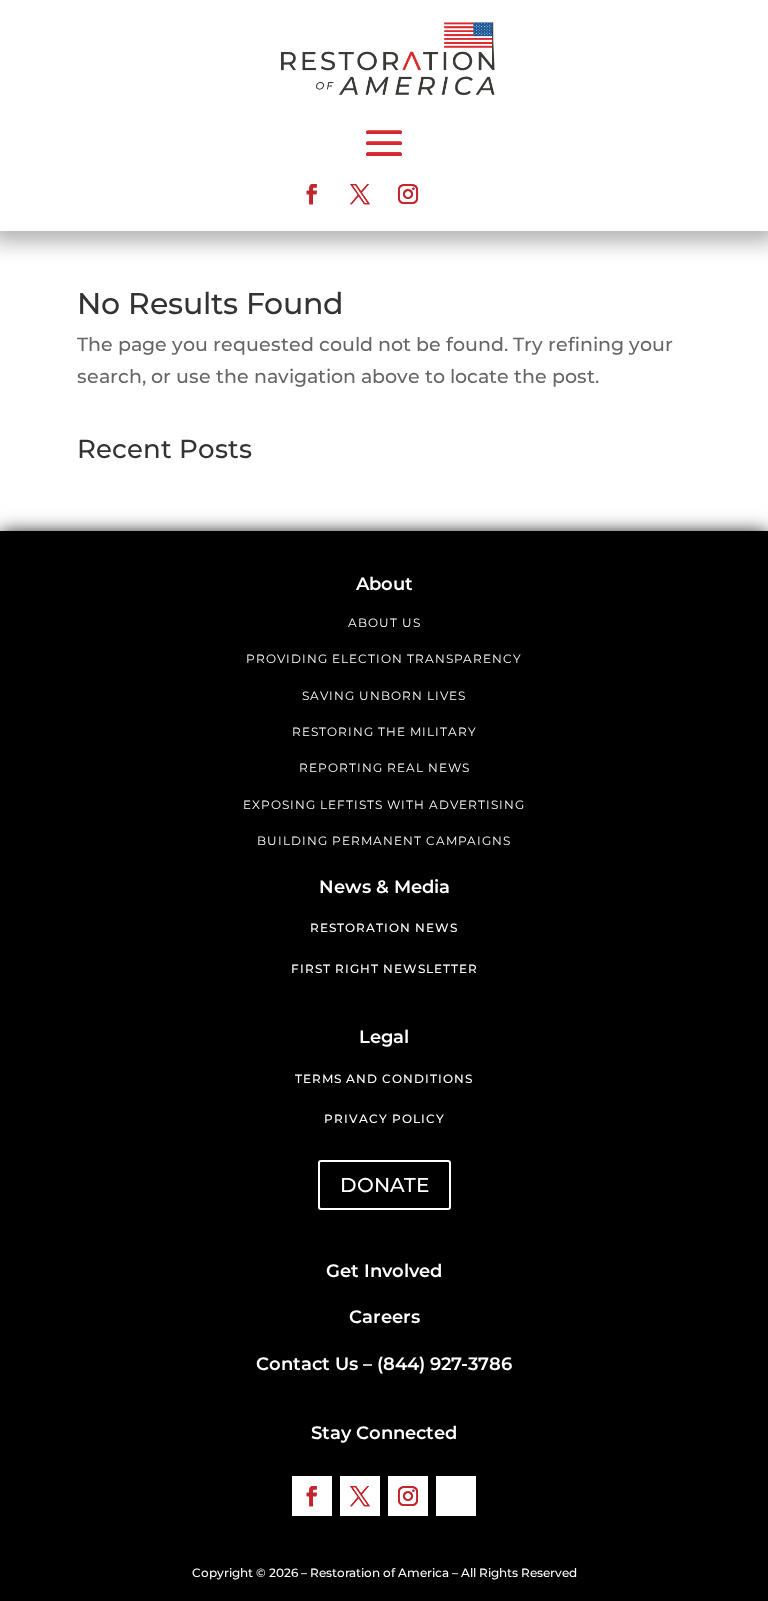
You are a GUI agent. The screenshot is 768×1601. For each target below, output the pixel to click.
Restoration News (384, 927)
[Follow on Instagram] (408, 194)
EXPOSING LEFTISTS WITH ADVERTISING (384, 804)
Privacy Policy (384, 1118)
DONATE (384, 1185)
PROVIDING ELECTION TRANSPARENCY (384, 658)
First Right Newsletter (384, 968)
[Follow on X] (360, 194)
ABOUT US (384, 622)
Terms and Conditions (384, 1078)
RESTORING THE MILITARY (384, 731)
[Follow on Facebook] (312, 194)
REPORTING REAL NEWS (384, 767)
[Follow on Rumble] (456, 194)
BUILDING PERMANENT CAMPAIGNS (384, 840)
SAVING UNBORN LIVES (384, 695)
